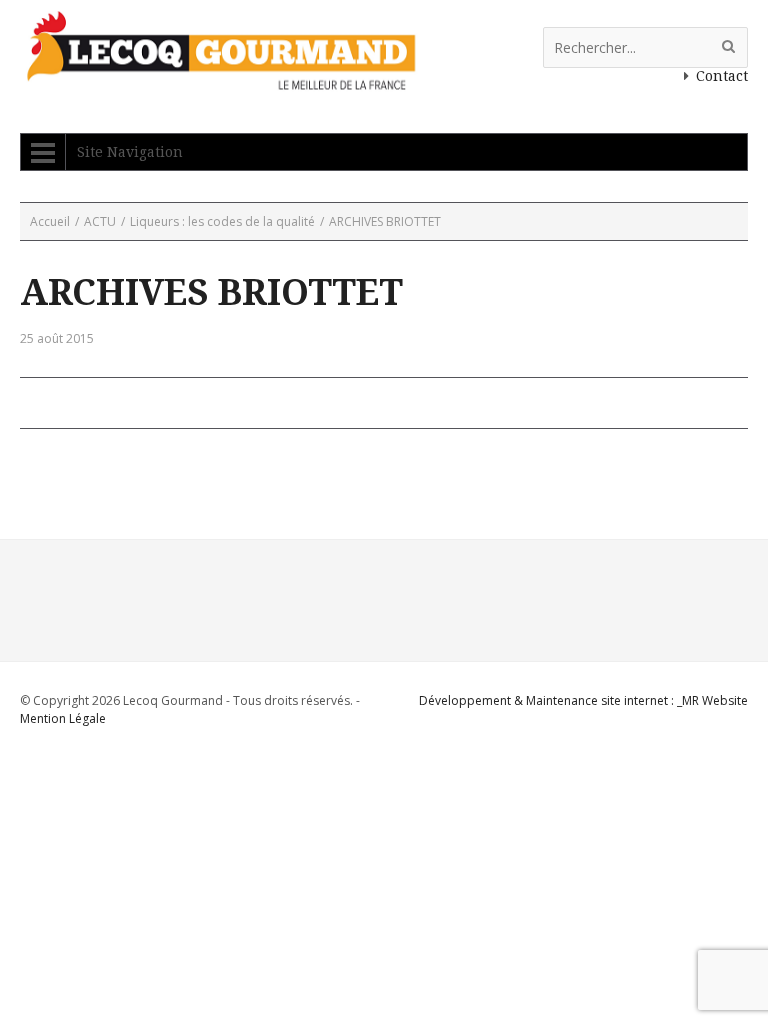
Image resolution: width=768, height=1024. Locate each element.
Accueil (50, 221)
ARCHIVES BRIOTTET (211, 292)
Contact (722, 76)
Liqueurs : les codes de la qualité (222, 221)
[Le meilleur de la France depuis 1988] (219, 80)
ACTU (100, 221)
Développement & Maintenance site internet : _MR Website (583, 700)
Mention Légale (63, 718)
